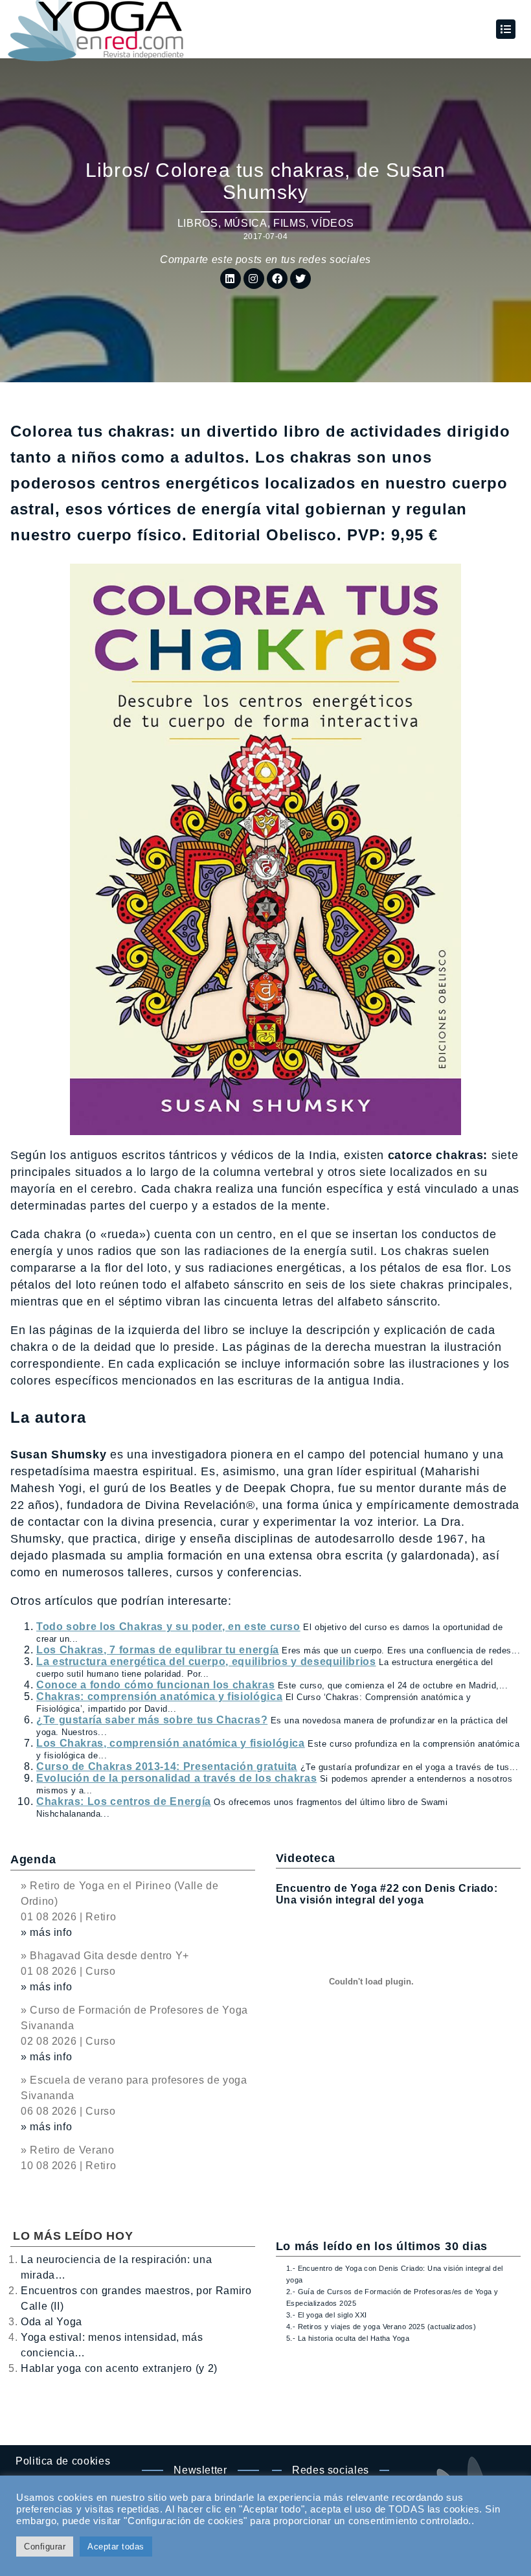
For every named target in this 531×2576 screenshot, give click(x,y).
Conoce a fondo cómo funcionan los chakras (155, 1685)
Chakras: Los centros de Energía (124, 1801)
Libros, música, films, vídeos (266, 223)
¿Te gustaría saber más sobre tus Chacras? (152, 1720)
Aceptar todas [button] (116, 2547)
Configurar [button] (45, 2547)
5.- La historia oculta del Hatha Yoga (348, 2338)
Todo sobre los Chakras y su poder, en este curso (168, 1627)
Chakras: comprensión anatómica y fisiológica (159, 1696)
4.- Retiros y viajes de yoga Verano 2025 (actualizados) (381, 2327)
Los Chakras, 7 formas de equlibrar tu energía (158, 1650)
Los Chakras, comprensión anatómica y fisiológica (171, 1743)
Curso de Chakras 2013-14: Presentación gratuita (167, 1766)
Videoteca (305, 1858)
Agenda (33, 1859)
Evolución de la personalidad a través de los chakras (176, 1778)
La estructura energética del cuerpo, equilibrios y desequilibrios (206, 1662)
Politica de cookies (63, 2461)
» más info (46, 1932)
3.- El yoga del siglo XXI (327, 2315)
